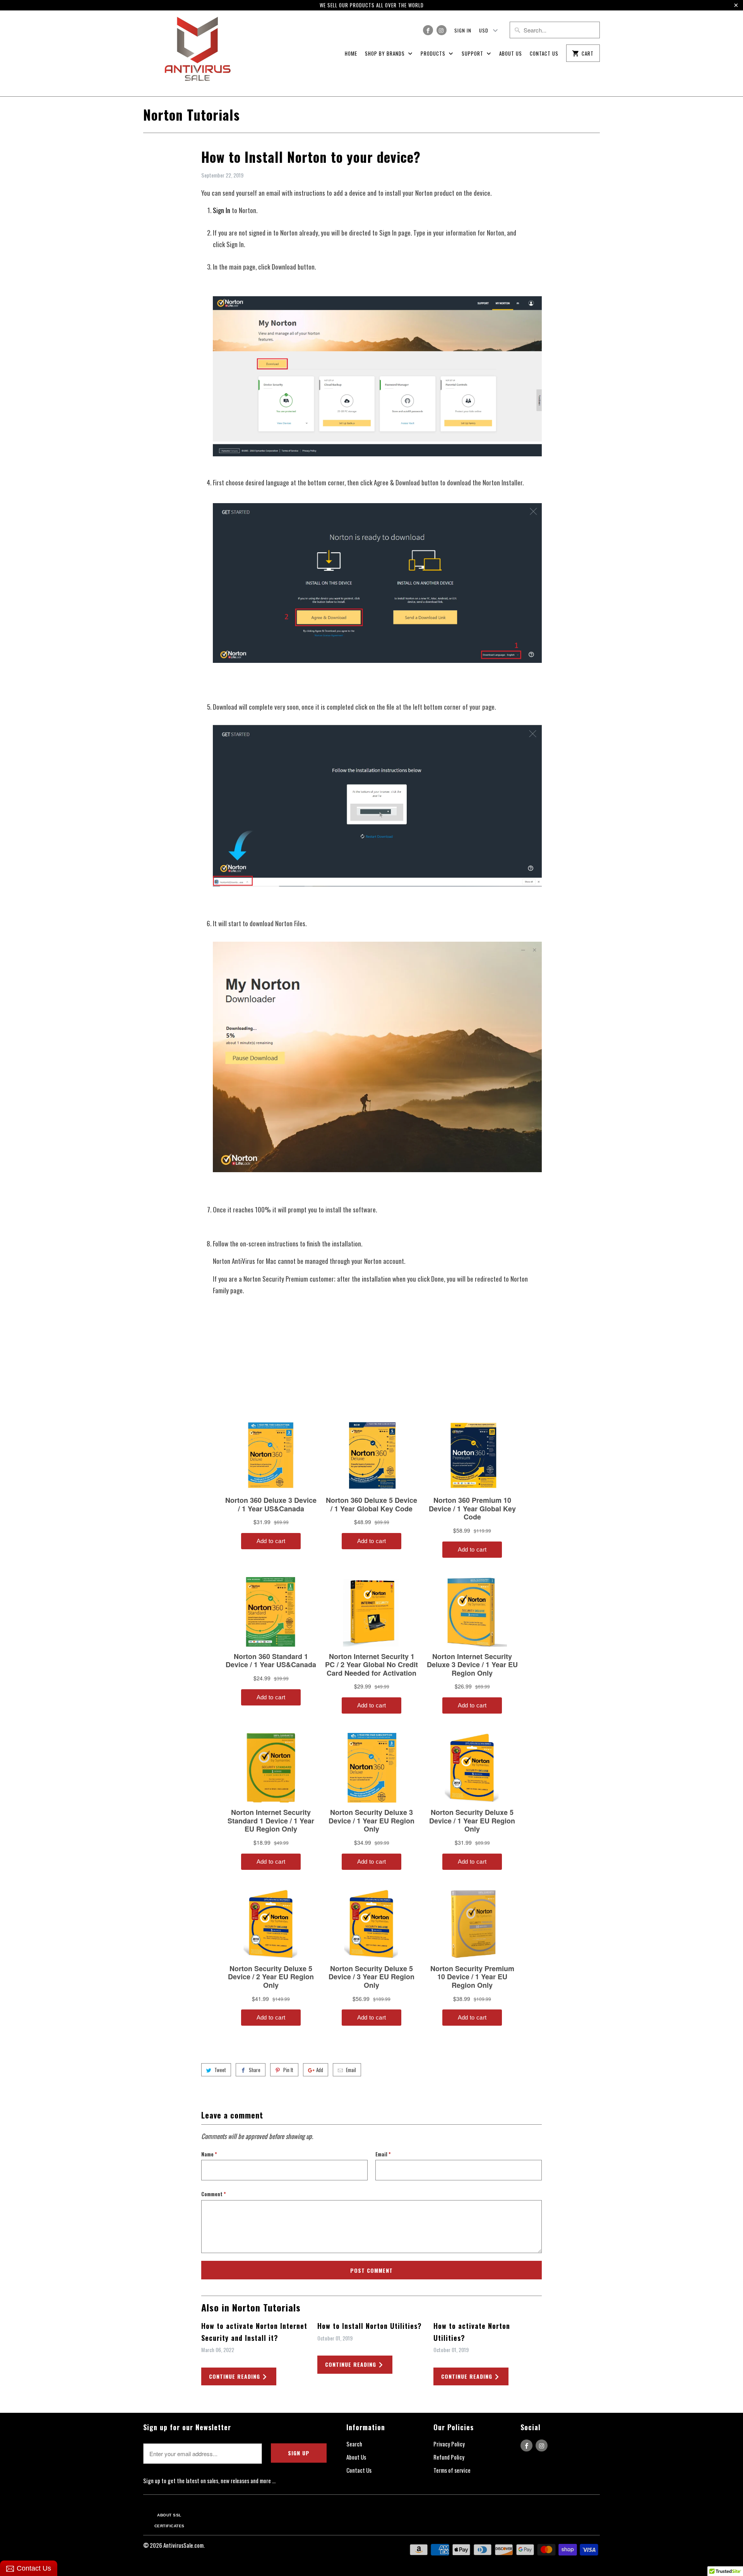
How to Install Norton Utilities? (370, 2326)
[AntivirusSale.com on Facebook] (428, 30)
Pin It (288, 2070)
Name (209, 2154)
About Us (511, 53)
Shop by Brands (386, 53)
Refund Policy (449, 2457)
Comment (214, 2194)
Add (320, 2070)
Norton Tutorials (192, 114)
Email (351, 2070)
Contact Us (544, 53)
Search (354, 2444)
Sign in (463, 30)
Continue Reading (235, 2376)
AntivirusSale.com (183, 2545)
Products (434, 53)
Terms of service (452, 2470)
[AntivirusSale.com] (197, 53)
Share (255, 2070)
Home (351, 53)
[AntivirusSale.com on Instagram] (442, 30)
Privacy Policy (449, 2444)
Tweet (220, 2070)
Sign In (222, 210)
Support (473, 53)
